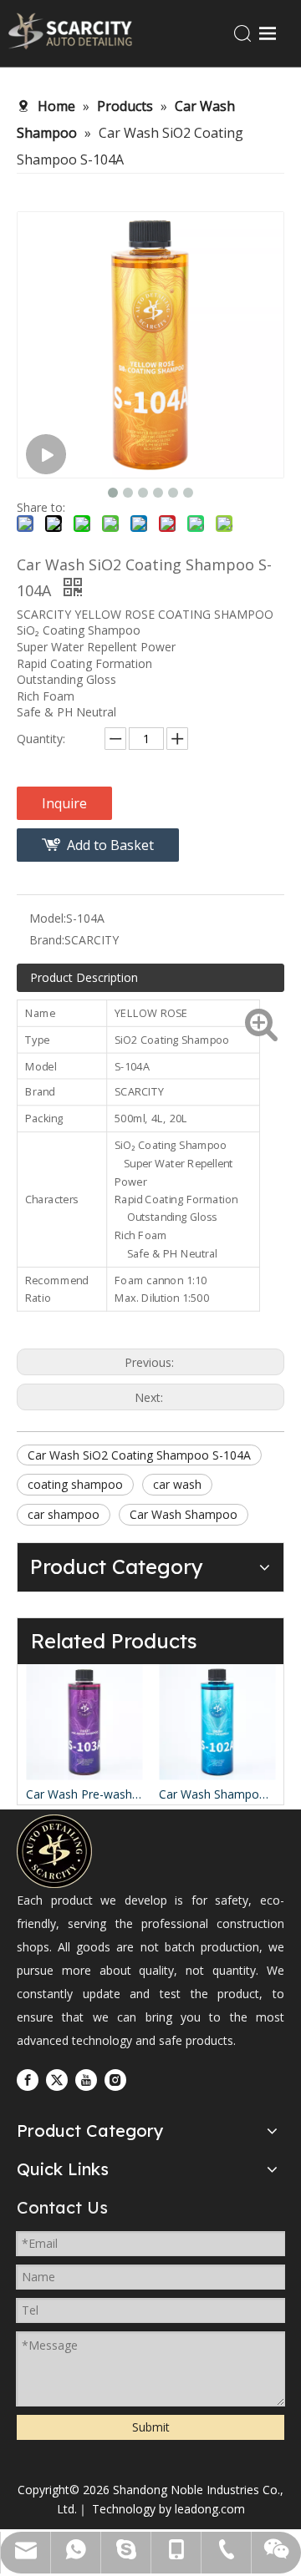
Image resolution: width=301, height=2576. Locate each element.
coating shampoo (75, 1484)
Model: (48, 918)
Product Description (84, 977)
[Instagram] (115, 2080)
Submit (151, 2427)
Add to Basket (110, 845)
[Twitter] (57, 2080)
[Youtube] (86, 2080)
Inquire (64, 803)
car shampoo (64, 1514)
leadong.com (210, 2509)
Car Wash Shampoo (184, 1514)
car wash (177, 1484)
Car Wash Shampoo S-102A (168, 1794)
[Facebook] (28, 2080)
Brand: (47, 940)
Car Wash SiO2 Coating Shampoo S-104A (139, 1455)
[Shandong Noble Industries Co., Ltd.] (54, 1851)
